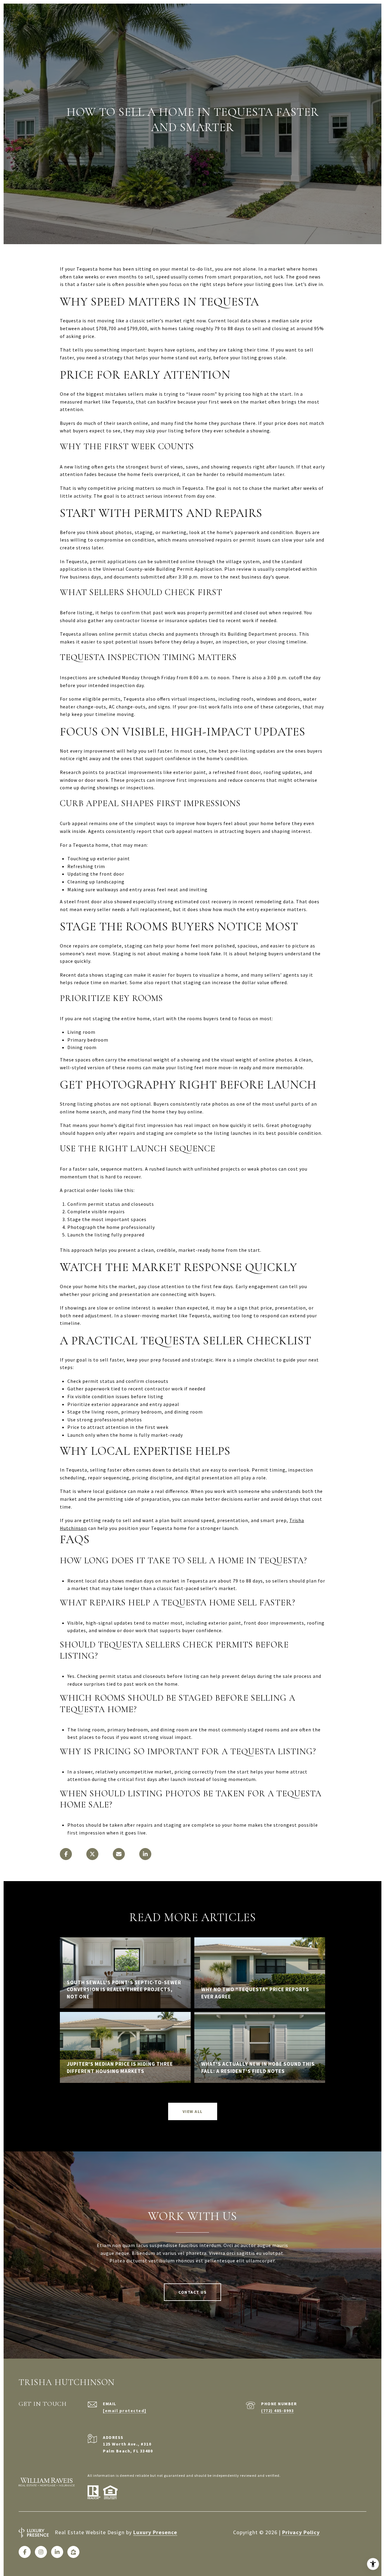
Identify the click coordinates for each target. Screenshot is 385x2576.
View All (193, 2111)
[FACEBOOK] (25, 2552)
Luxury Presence (155, 2532)
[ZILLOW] (73, 2552)
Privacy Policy (301, 2532)
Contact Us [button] (192, 2292)
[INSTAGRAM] (41, 2552)
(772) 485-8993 (277, 2411)
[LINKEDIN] (57, 2552)
